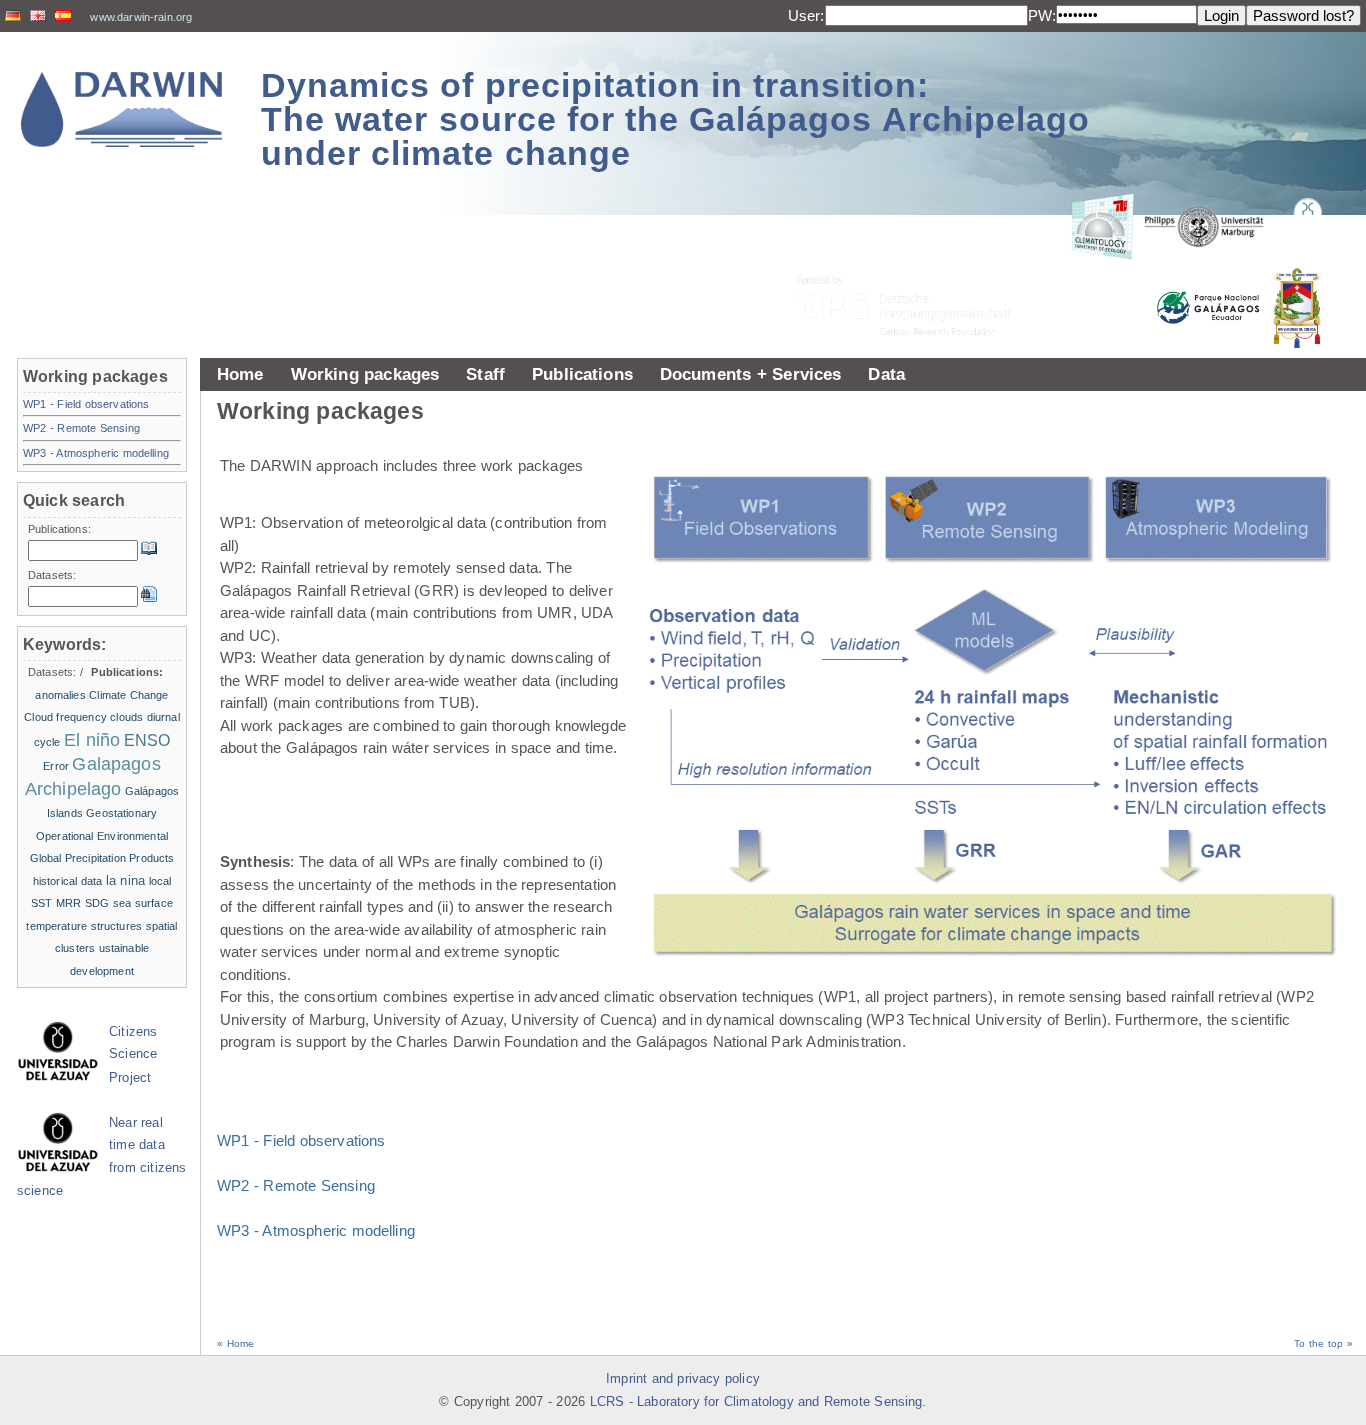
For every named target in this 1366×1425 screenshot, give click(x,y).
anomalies (60, 695)
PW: (1042, 15)
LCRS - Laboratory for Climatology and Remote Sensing (756, 1402)
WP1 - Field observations (301, 1140)
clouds (126, 717)
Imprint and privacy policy (683, 1379)
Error (56, 766)
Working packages (365, 374)
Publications (582, 374)
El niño (92, 740)
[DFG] (916, 260)
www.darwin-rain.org (141, 17)
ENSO (147, 740)
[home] (122, 109)
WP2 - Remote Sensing (296, 1185)
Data (886, 374)
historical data (68, 881)
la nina (125, 880)
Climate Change (128, 695)
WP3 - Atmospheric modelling (316, 1230)
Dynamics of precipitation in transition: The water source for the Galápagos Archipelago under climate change (675, 119)
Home (240, 374)
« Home (235, 1343)
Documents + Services (751, 374)
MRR (68, 903)
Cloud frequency (65, 717)
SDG (97, 903)
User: (806, 15)
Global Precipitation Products (102, 858)
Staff (485, 374)
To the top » (1323, 1343)
